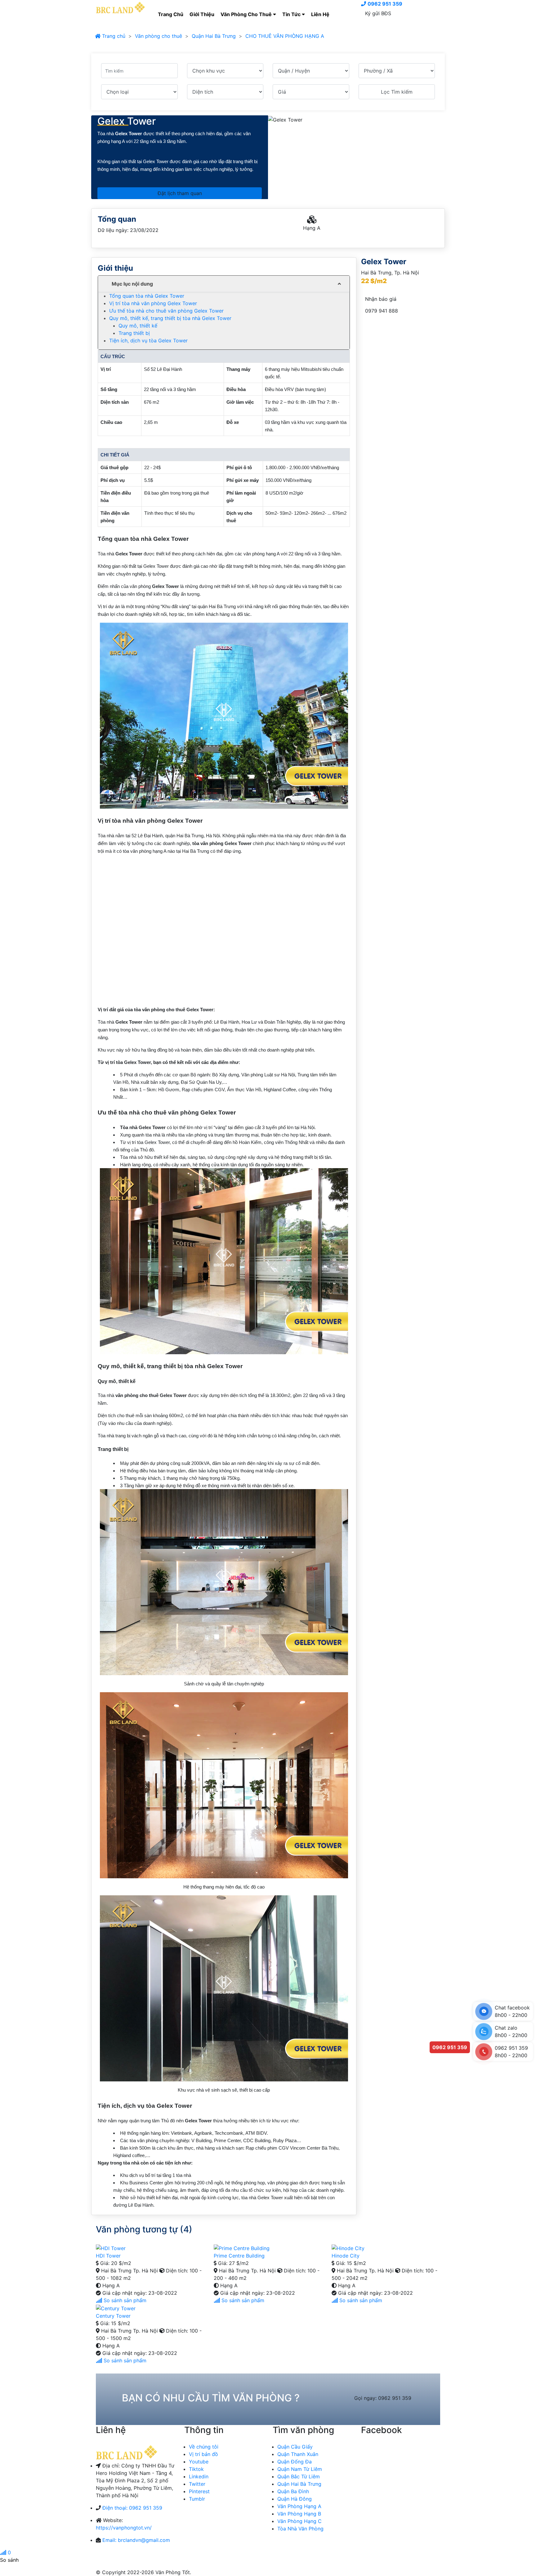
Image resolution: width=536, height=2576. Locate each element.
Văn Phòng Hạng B (299, 2514)
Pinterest (199, 2491)
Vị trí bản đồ (203, 2454)
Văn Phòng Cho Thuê (247, 14)
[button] (224, 284)
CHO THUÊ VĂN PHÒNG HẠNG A (285, 36)
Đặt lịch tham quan (180, 193)
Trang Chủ (171, 14)
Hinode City (346, 2256)
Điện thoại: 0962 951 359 (132, 2508)
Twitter (197, 2484)
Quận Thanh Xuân (298, 2454)
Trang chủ (113, 36)
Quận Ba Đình (293, 2491)
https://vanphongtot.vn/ (124, 2528)
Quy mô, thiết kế (138, 326)
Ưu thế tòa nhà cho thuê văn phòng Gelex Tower (166, 311)
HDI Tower (108, 2256)
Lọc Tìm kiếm (397, 92)
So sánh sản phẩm (124, 2300)
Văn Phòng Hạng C (299, 2521)
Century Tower (113, 2316)
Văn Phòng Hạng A (299, 2506)
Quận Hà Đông (295, 2499)
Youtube (199, 2462)
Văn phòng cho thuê (159, 36)
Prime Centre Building (239, 2256)
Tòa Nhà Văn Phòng (300, 2529)
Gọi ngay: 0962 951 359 (383, 2398)
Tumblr (197, 2499)
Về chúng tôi (204, 2447)
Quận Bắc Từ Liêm (299, 2476)
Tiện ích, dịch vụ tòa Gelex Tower (148, 340)
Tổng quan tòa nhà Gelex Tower (147, 296)
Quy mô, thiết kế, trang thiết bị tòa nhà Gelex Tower (170, 318)
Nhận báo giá (381, 299)
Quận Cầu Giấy (295, 2447)
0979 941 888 (382, 311)
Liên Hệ (320, 14)
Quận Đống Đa (295, 2462)
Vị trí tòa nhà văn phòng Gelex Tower (153, 303)
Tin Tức (292, 14)
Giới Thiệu (202, 14)
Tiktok (196, 2469)
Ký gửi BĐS (378, 13)
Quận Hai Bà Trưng (214, 36)
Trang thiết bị (134, 333)
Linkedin (199, 2476)
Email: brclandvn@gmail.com (136, 2540)
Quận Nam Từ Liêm (300, 2469)
